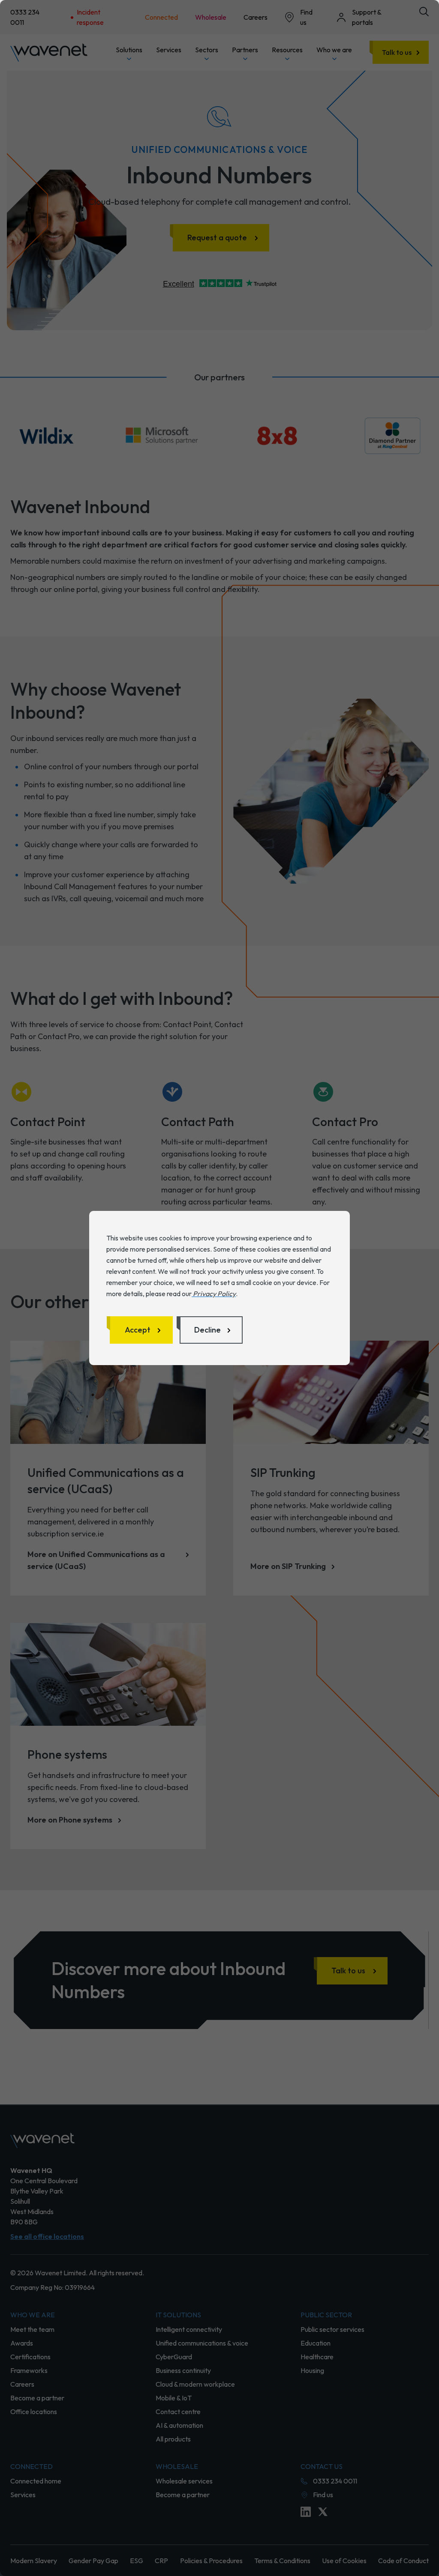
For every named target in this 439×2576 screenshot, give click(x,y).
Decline (207, 1330)
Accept (138, 1330)
